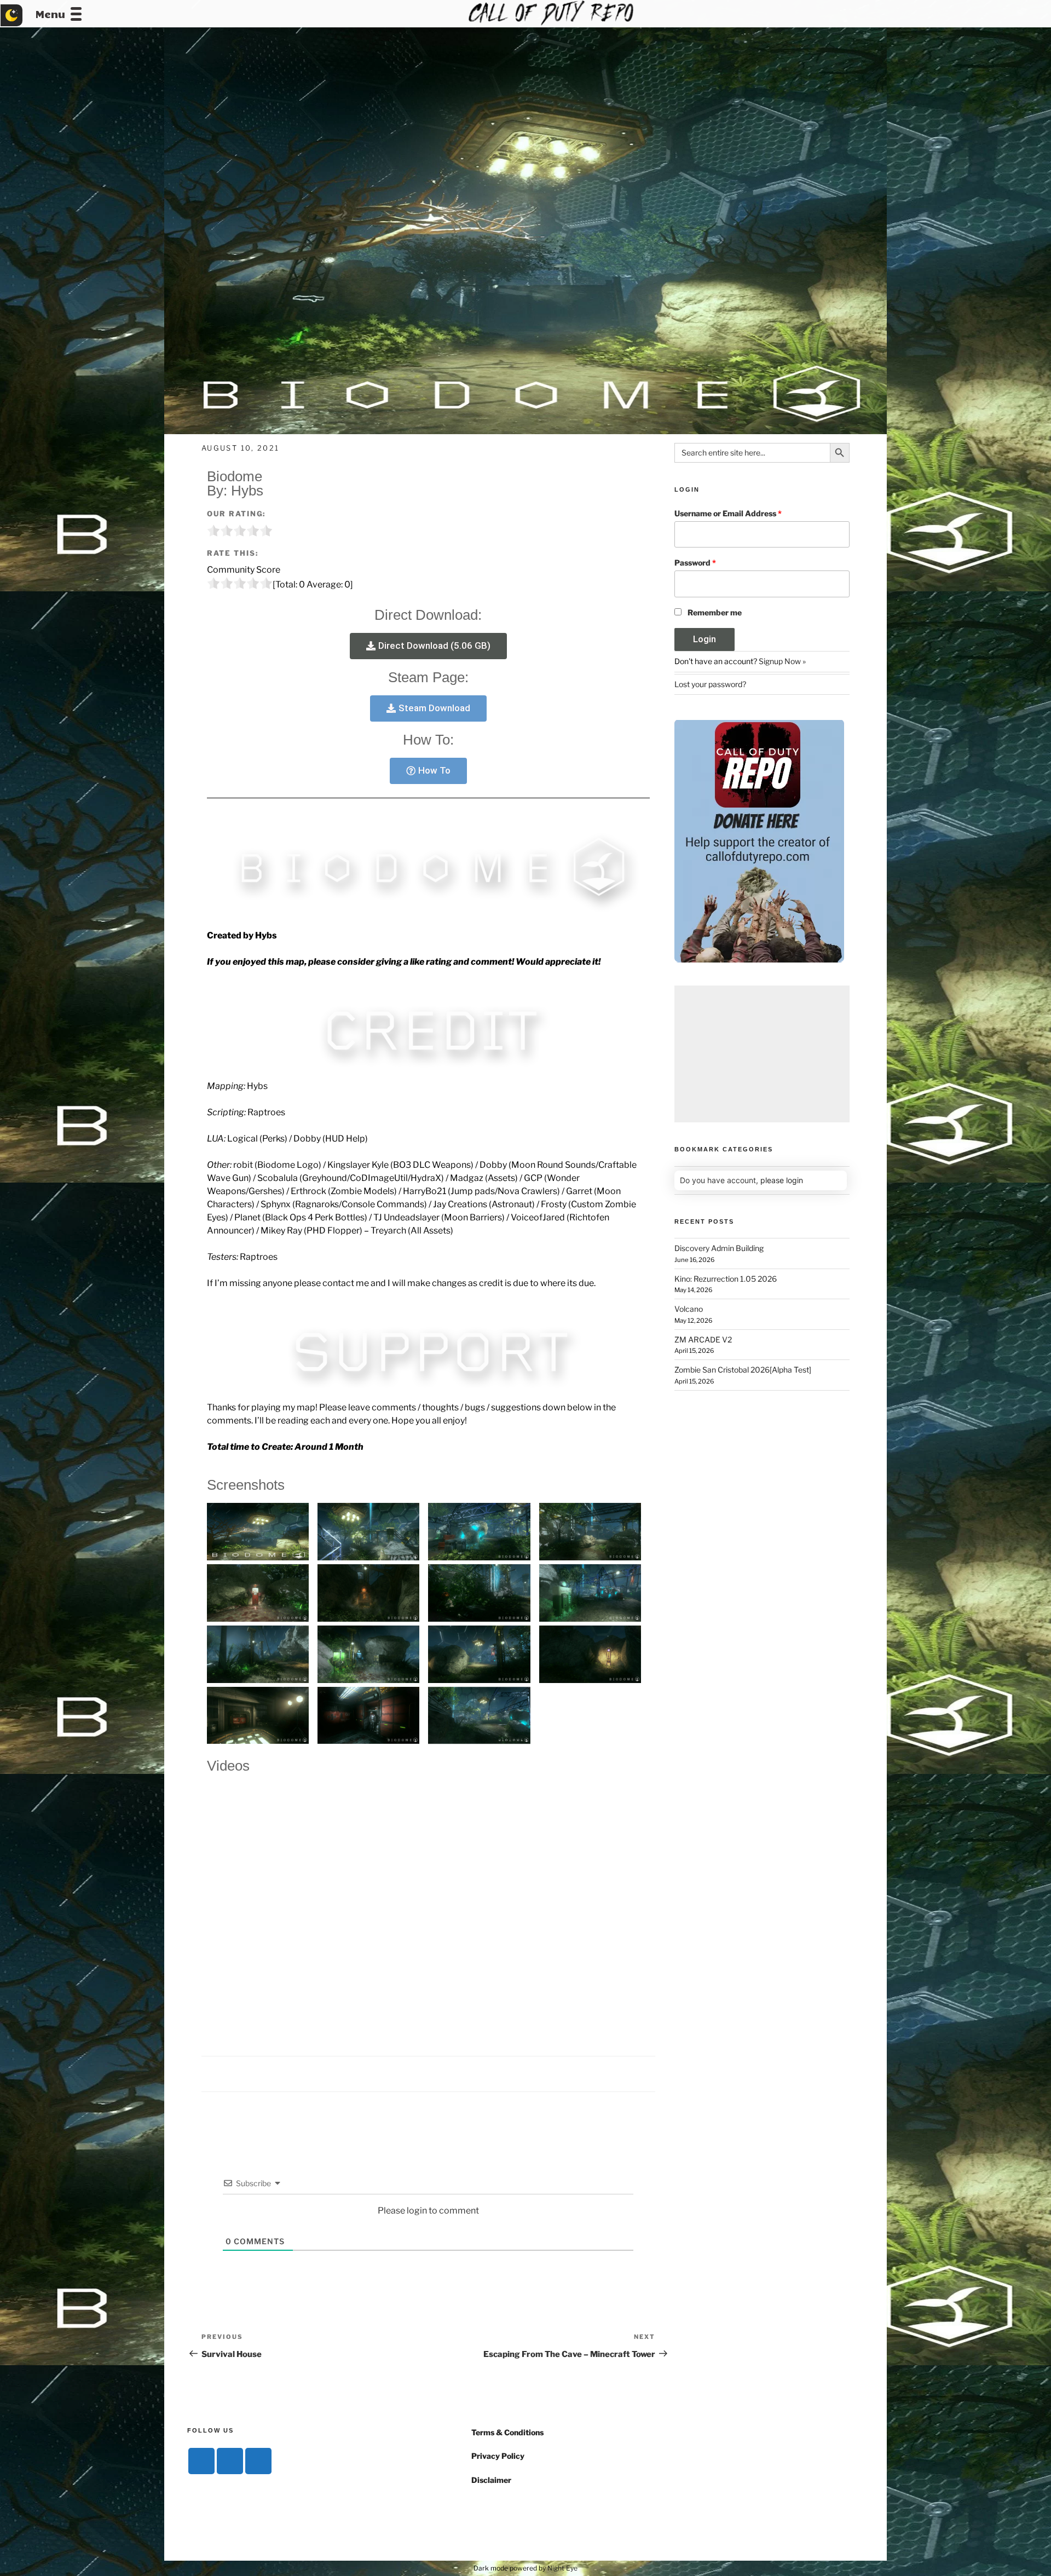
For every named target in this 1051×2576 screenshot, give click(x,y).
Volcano (689, 1309)
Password (695, 563)
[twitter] (230, 2461)
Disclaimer (491, 2480)
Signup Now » (782, 661)
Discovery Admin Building (719, 1248)
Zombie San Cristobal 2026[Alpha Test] (743, 1370)
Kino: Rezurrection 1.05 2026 (726, 1279)
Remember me (715, 612)
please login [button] (782, 1180)
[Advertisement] (762, 1054)
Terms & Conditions (507, 2432)
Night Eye (562, 2568)
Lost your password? (710, 684)
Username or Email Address (728, 513)
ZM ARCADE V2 (703, 1339)
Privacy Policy (498, 2456)
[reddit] (258, 2461)
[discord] (201, 2461)
